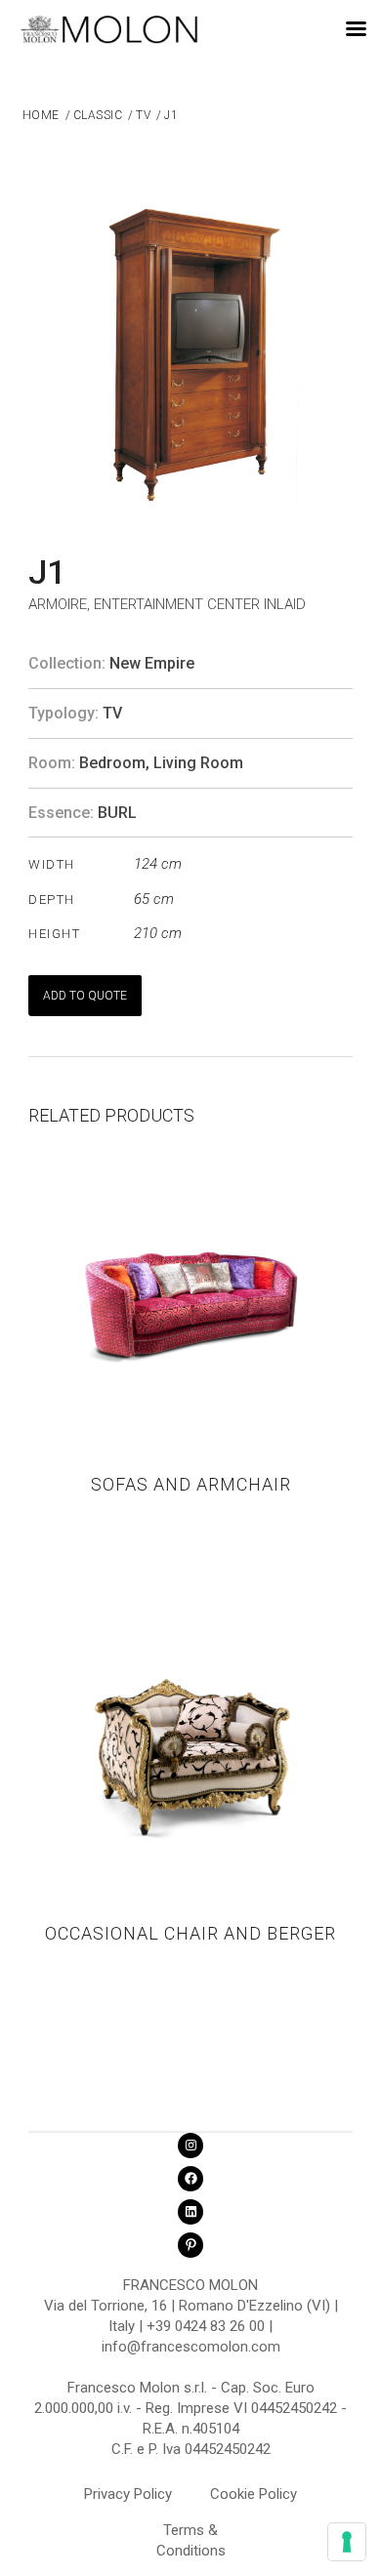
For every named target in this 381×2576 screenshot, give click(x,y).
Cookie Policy (254, 2494)
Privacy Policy (128, 2494)
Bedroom (112, 763)
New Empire (152, 663)
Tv (112, 713)
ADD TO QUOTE (85, 996)
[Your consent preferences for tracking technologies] (347, 2542)
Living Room (198, 763)
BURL (117, 813)
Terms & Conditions (191, 2533)
